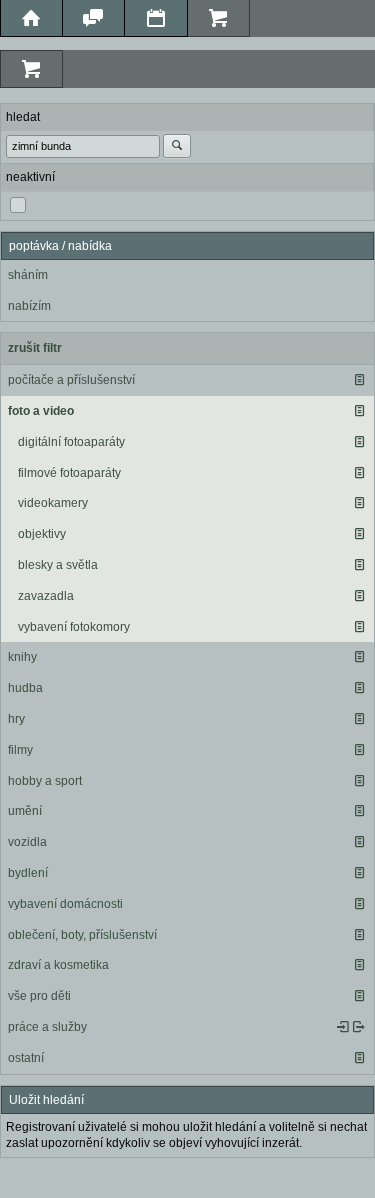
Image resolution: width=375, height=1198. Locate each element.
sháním (28, 275)
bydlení (28, 873)
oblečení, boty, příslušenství (82, 935)
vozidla (27, 842)
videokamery (53, 503)
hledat (23, 117)
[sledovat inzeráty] (359, 380)
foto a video (41, 411)
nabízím (29, 306)
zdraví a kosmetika (58, 965)
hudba (25, 688)
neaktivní (30, 177)
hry (16, 719)
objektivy (42, 534)
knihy (22, 657)
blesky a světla (58, 565)
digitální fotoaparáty (71, 442)
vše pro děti (39, 996)
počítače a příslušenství (71, 380)
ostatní (26, 1058)
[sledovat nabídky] (359, 1027)
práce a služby (47, 1027)
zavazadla (46, 596)
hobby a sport (45, 781)
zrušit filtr (35, 348)
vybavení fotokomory (74, 627)
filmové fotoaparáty (69, 473)
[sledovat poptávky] (343, 1027)
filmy (20, 750)
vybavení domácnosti (65, 904)
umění (25, 811)
